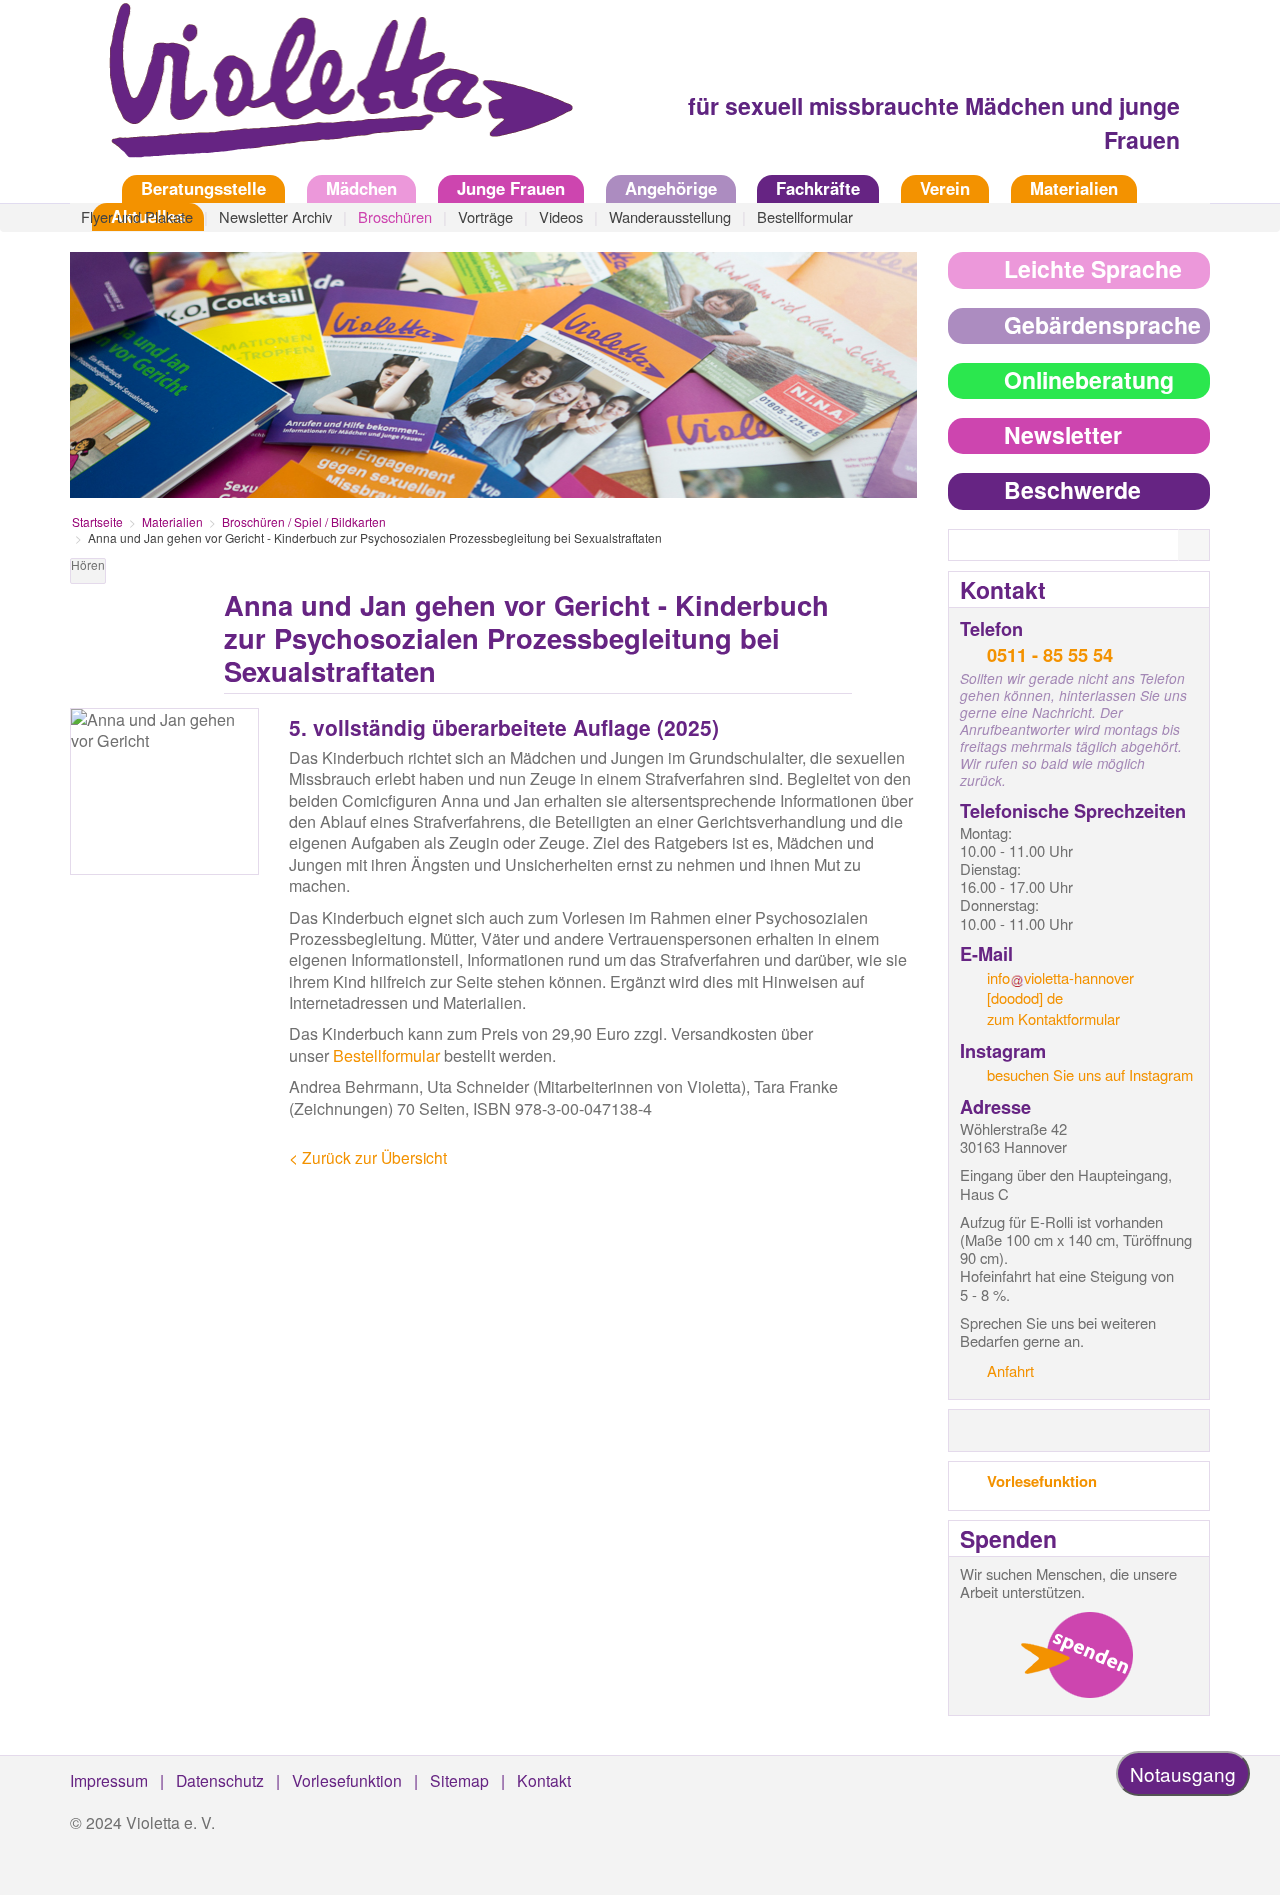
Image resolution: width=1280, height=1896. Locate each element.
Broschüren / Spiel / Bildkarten (304, 521)
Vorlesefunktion (1042, 1481)
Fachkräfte (818, 188)
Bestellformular (805, 216)
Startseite (85, 188)
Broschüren (395, 216)
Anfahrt (1010, 1370)
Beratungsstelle (203, 188)
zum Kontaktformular (1053, 1018)
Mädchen (361, 188)
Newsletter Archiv (275, 216)
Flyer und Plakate (137, 216)
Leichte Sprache (1093, 268)
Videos (561, 216)
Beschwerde (1072, 489)
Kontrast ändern (902, 575)
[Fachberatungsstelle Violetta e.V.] (330, 94)
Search (1206, 546)
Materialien (1074, 188)
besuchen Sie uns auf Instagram (1090, 1074)
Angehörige (671, 188)
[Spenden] (1077, 1655)
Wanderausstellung (670, 216)
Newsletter (1063, 434)
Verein (945, 188)
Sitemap (459, 1780)
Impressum (109, 1780)
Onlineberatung (1089, 379)
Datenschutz (220, 1780)
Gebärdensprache (1102, 324)
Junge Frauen (511, 188)
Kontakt (544, 1780)
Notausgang (1183, 1773)
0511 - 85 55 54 (1050, 654)
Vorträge (485, 216)
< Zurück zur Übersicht (368, 1157)
